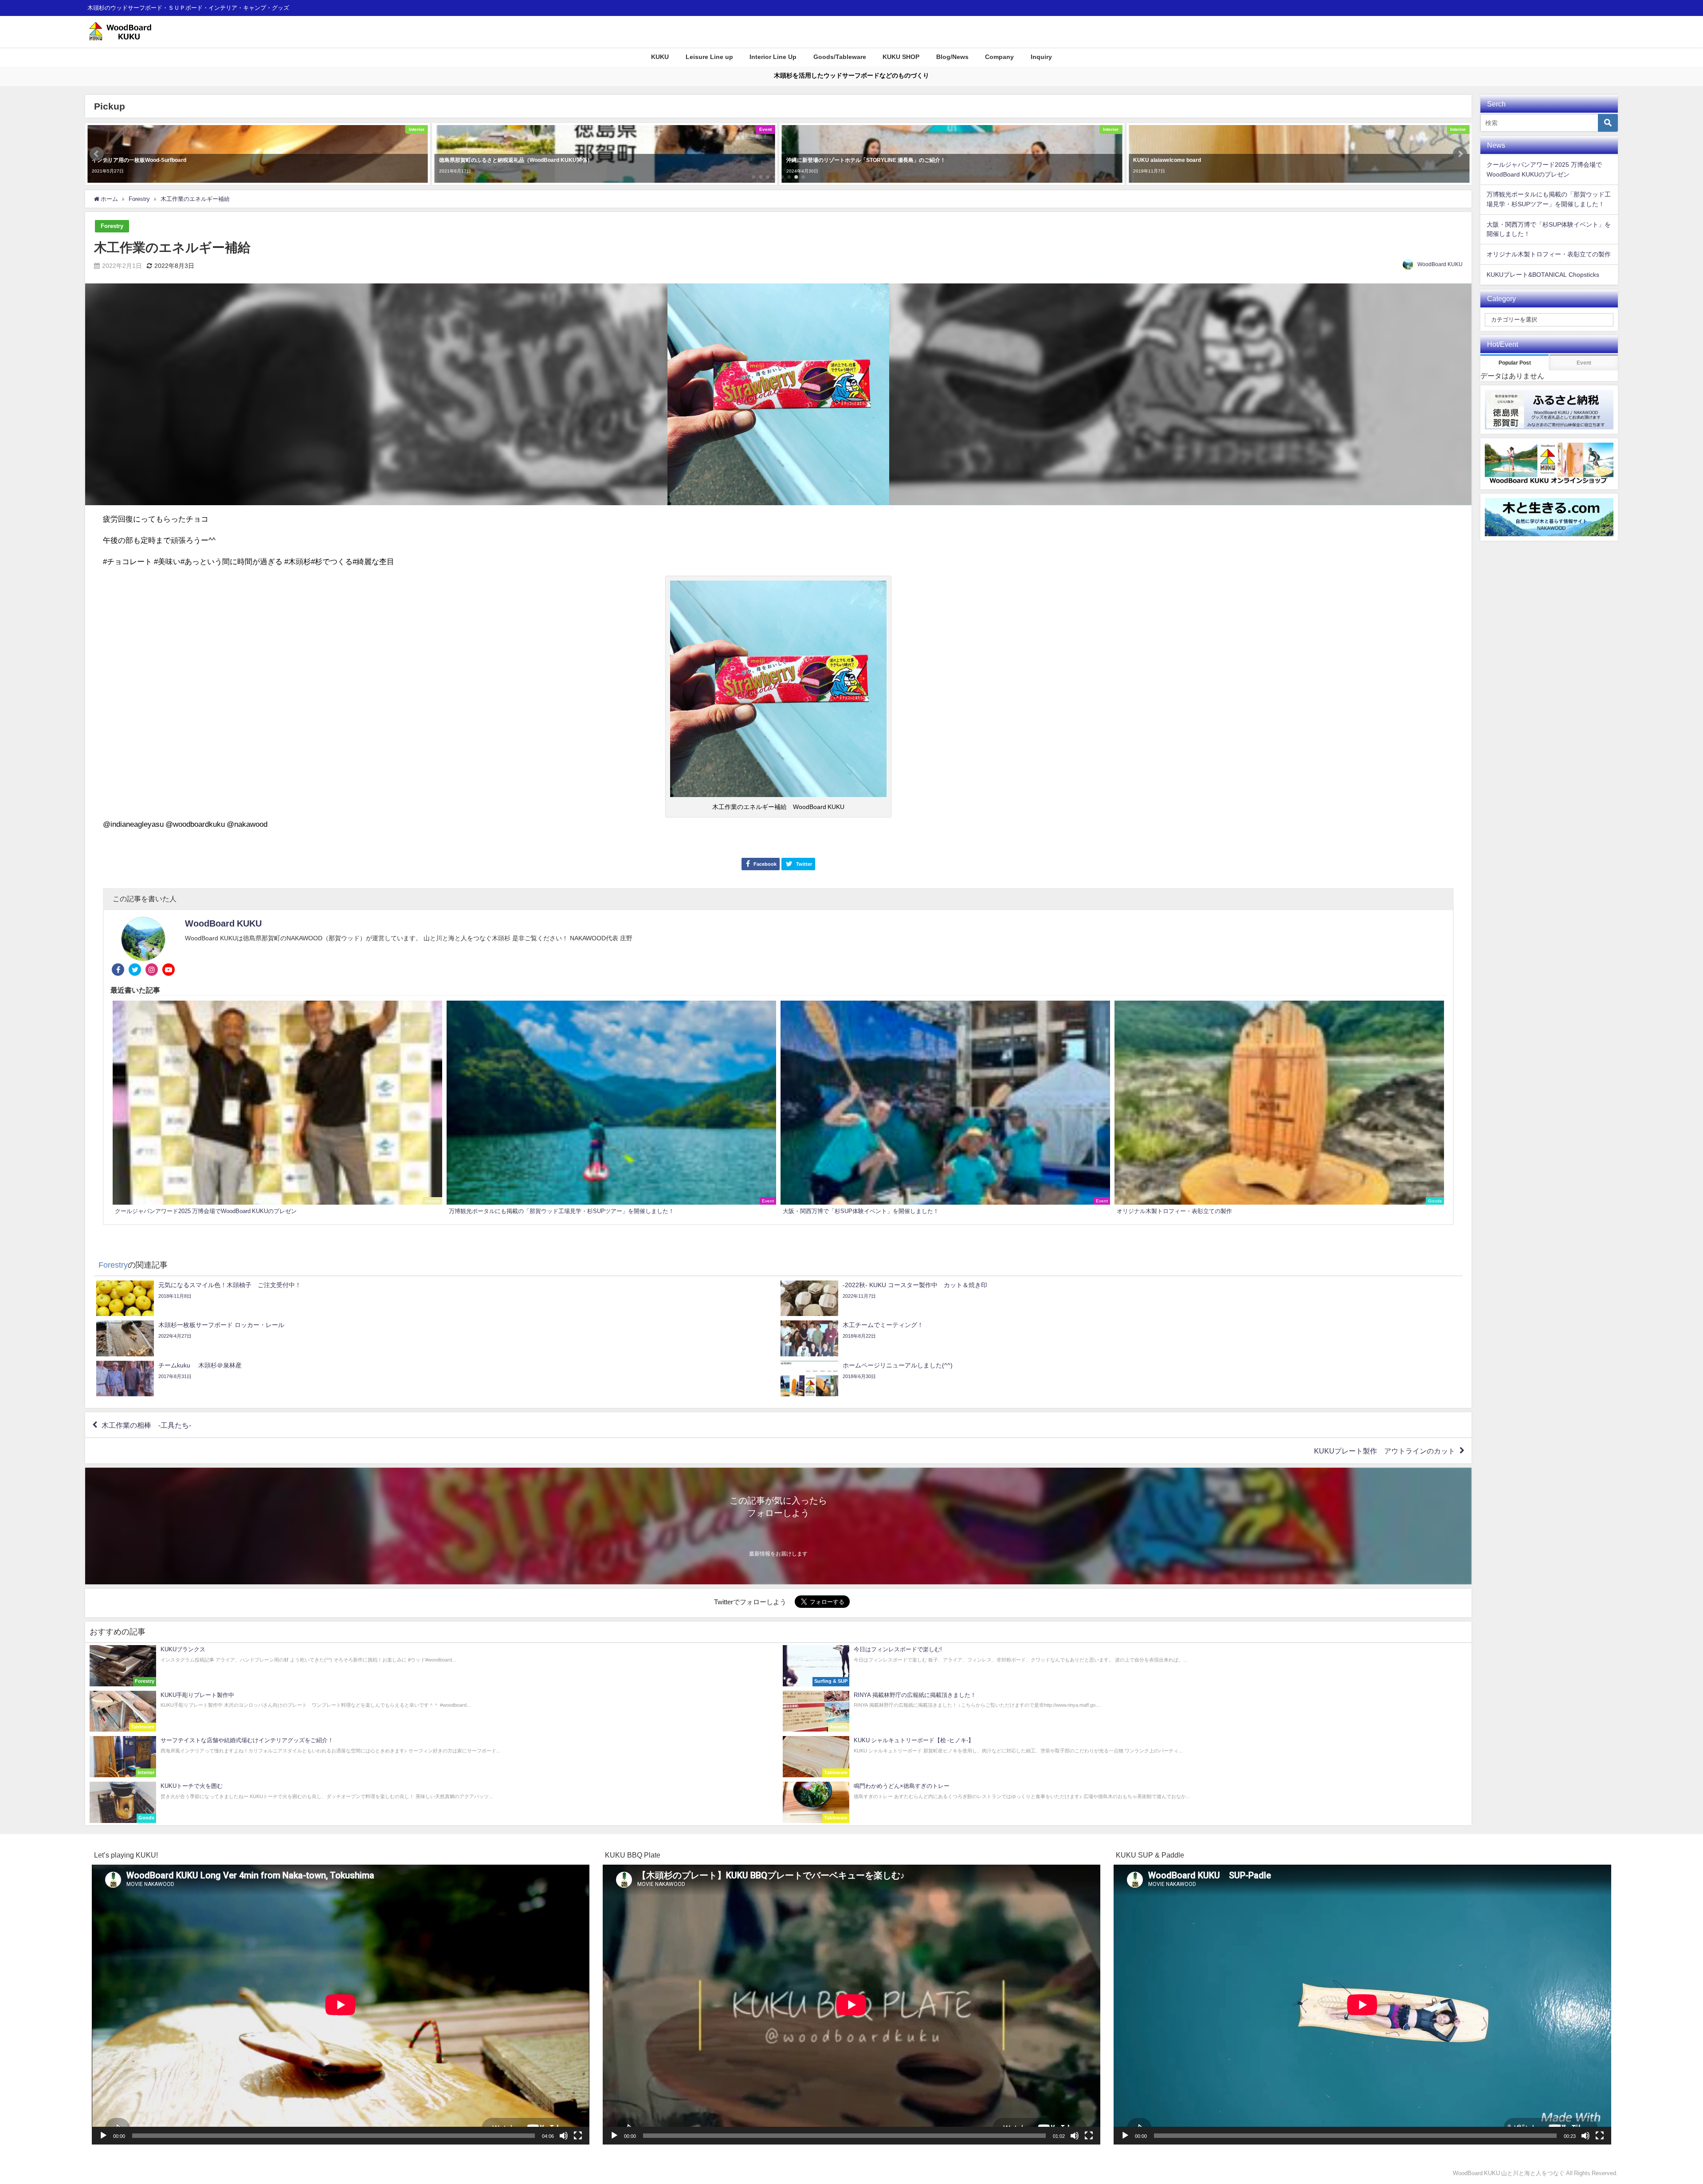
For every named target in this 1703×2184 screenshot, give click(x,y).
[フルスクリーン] (578, 2136)
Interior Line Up (773, 57)
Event (1584, 363)
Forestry (112, 226)
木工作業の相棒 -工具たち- (146, 1425)
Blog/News (952, 57)
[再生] (103, 2136)
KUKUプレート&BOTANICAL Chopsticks (1543, 275)
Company (999, 57)
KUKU (660, 57)
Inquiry (1041, 57)
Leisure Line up (709, 57)
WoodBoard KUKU (1440, 264)
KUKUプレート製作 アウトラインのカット (1385, 1451)
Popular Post (1515, 363)
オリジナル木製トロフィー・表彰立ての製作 (1549, 254)
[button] (97, 154)
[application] (341, 2005)
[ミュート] (564, 2136)
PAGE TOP (1660, 2111)
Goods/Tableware (840, 57)
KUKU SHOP (901, 57)
